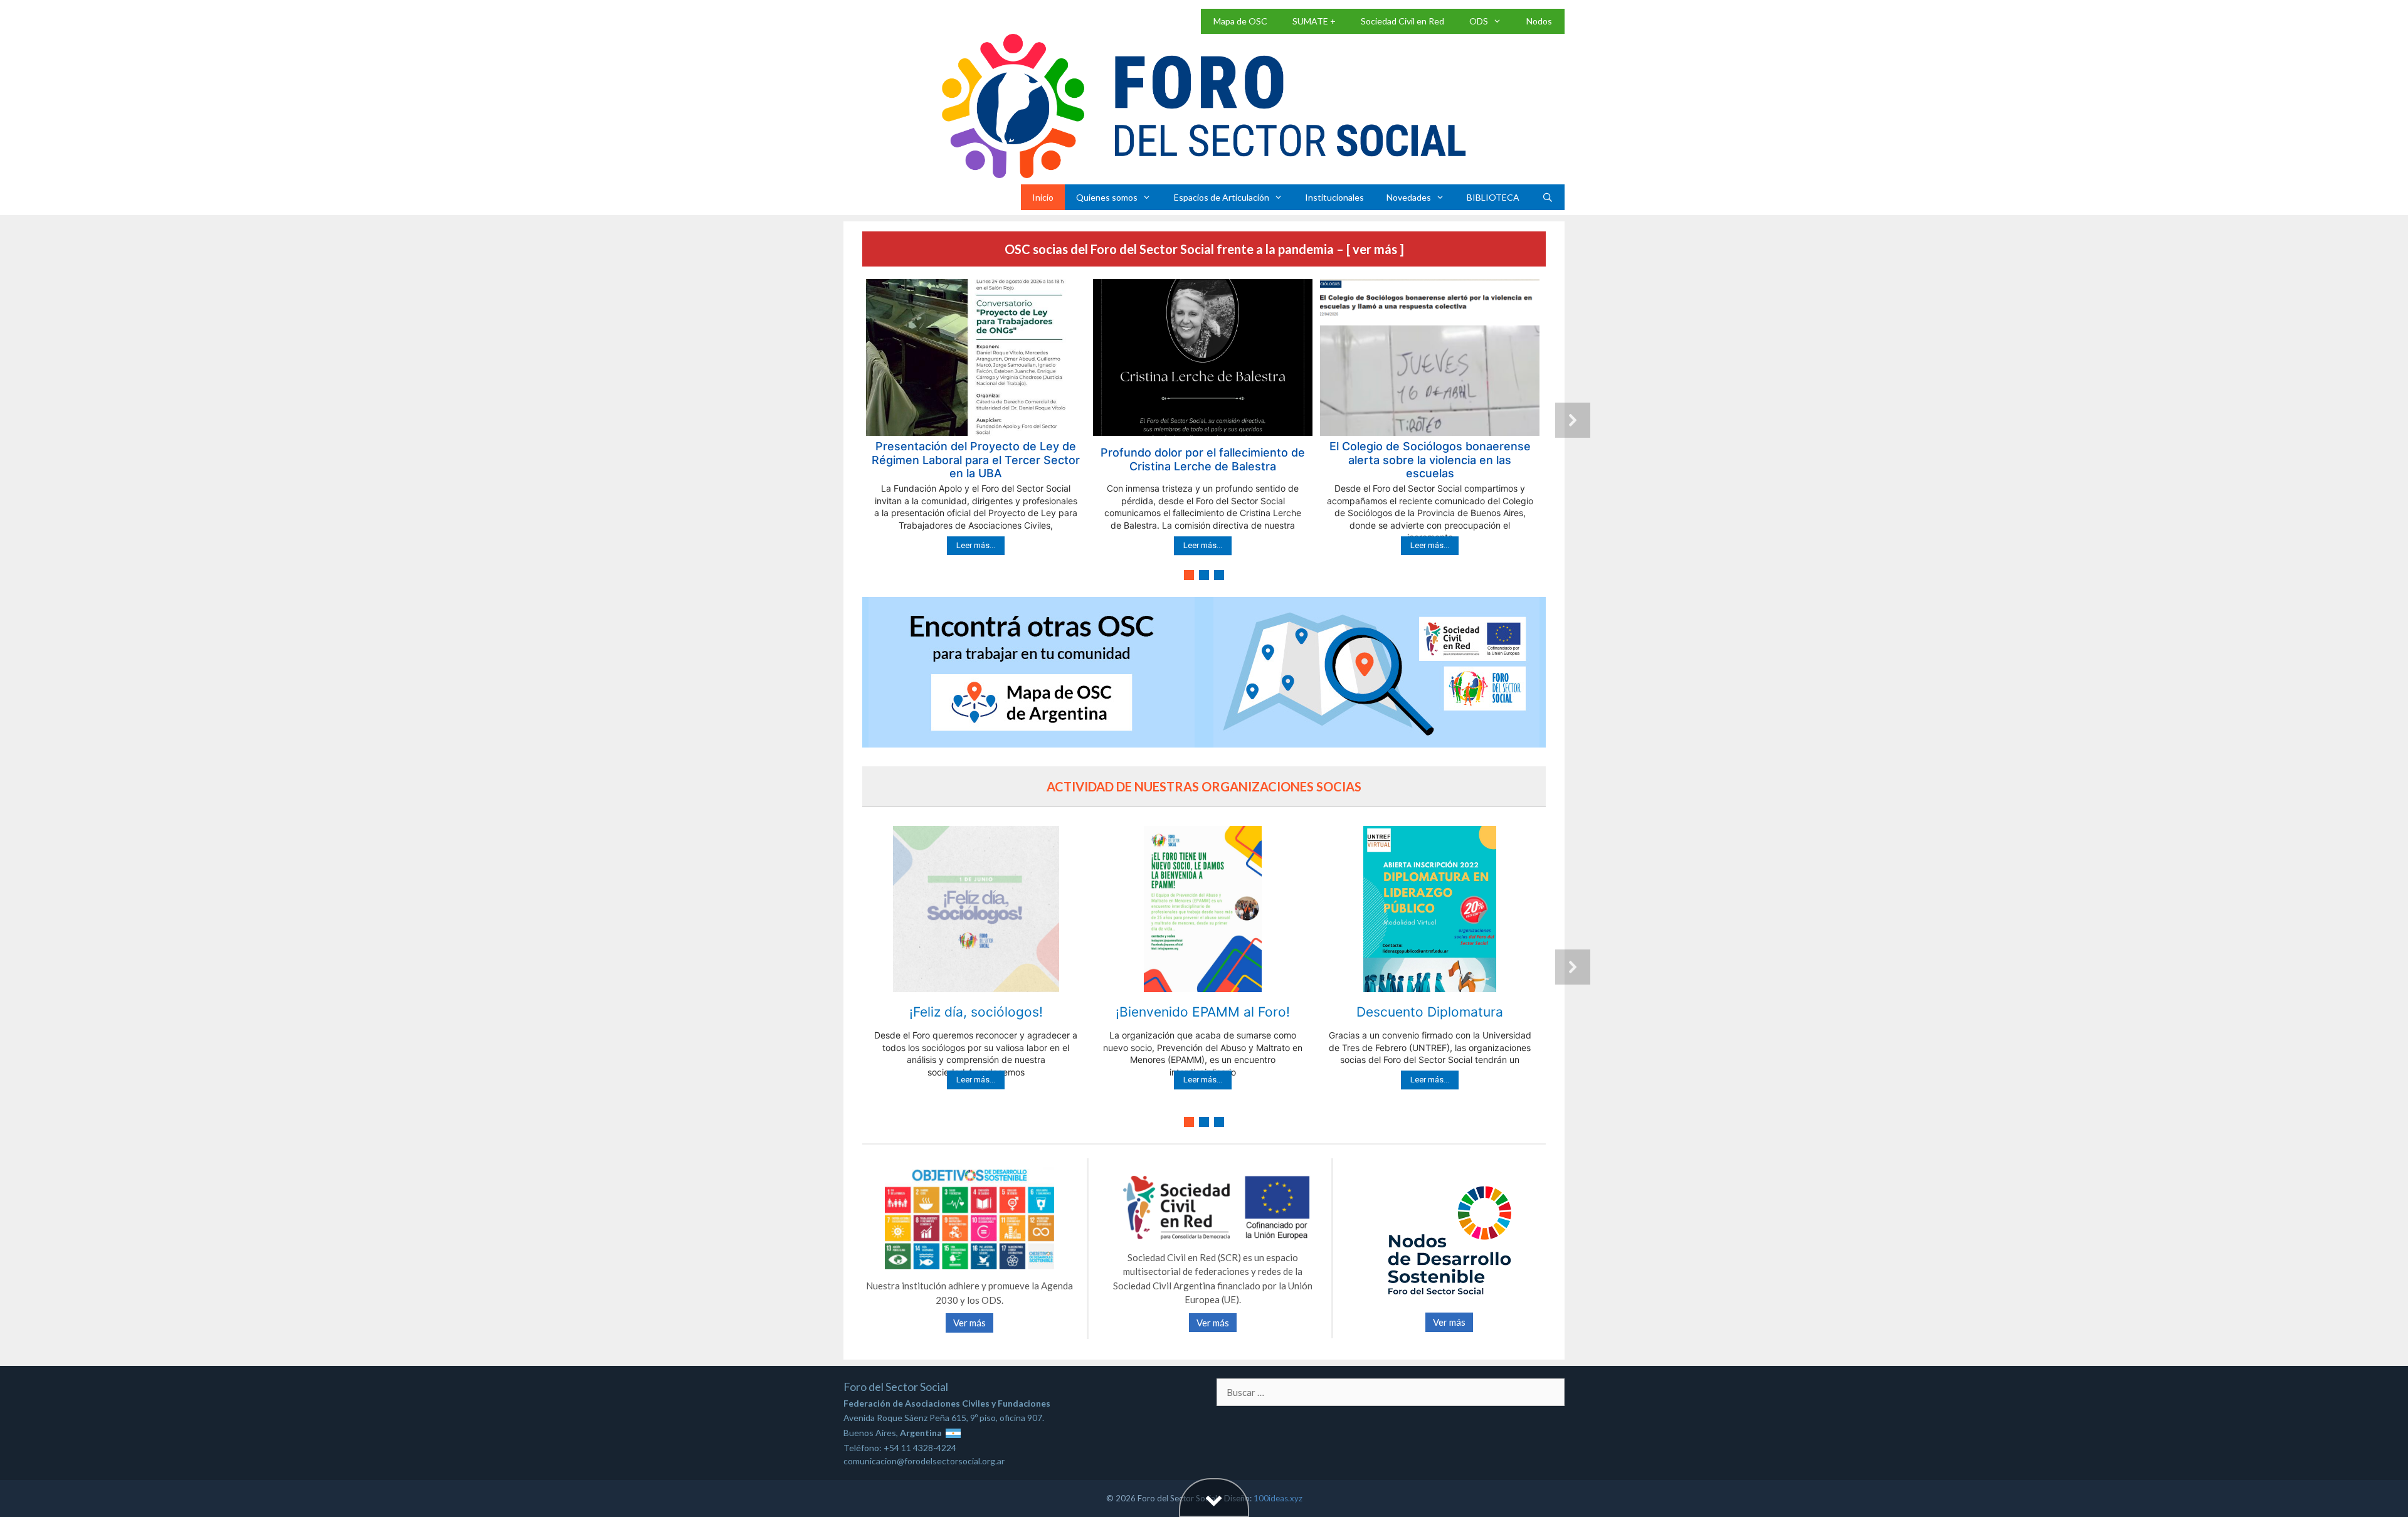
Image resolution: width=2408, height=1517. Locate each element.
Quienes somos (1107, 197)
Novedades (1409, 197)
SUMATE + (1314, 21)
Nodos (1539, 21)
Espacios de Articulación (1222, 197)
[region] (1204, 431)
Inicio (1043, 197)
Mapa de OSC (1240, 21)
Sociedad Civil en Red (1402, 21)
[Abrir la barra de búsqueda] (1548, 197)
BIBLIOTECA (1493, 197)
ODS (1479, 21)
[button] (976, 420)
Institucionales (1334, 197)
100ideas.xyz (1278, 1498)
